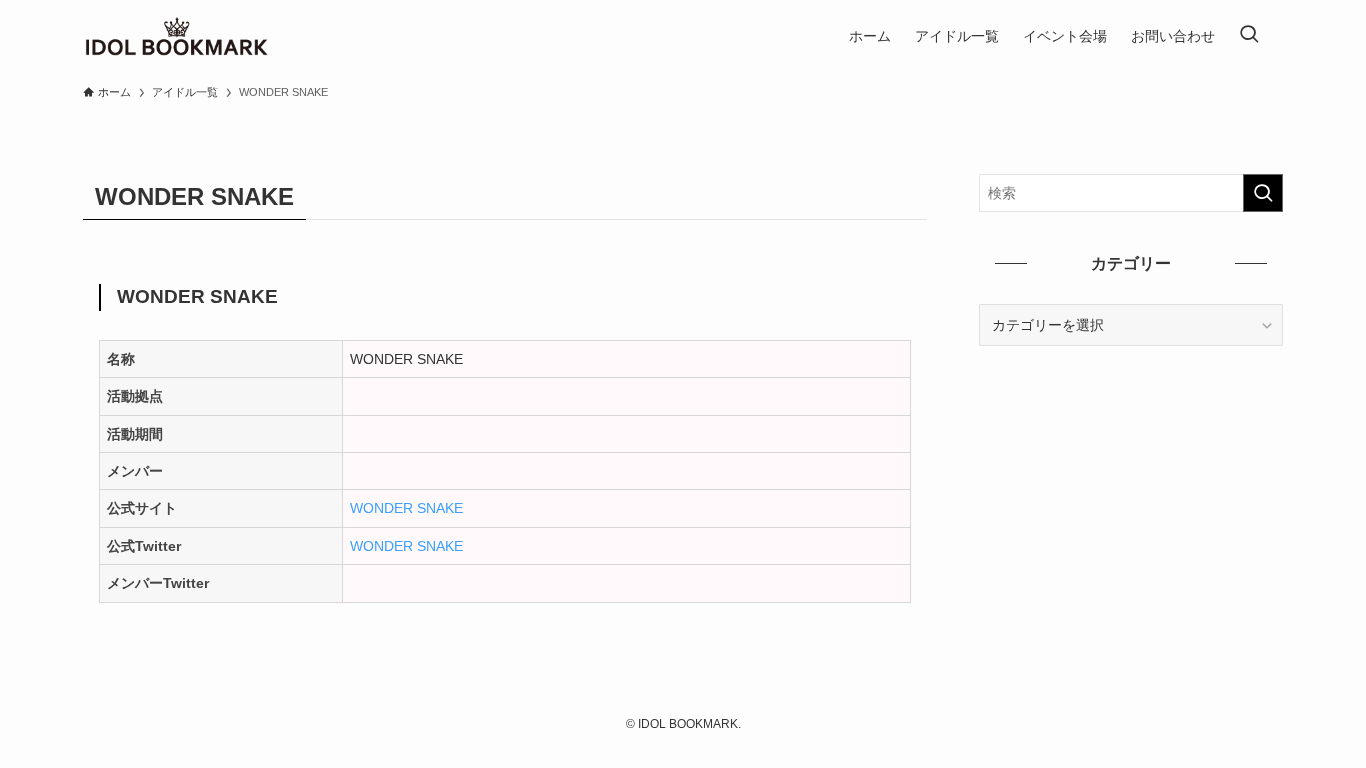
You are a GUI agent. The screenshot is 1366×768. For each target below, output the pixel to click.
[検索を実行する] (1263, 193)
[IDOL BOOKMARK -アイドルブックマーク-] (176, 36)
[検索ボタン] (1249, 36)
